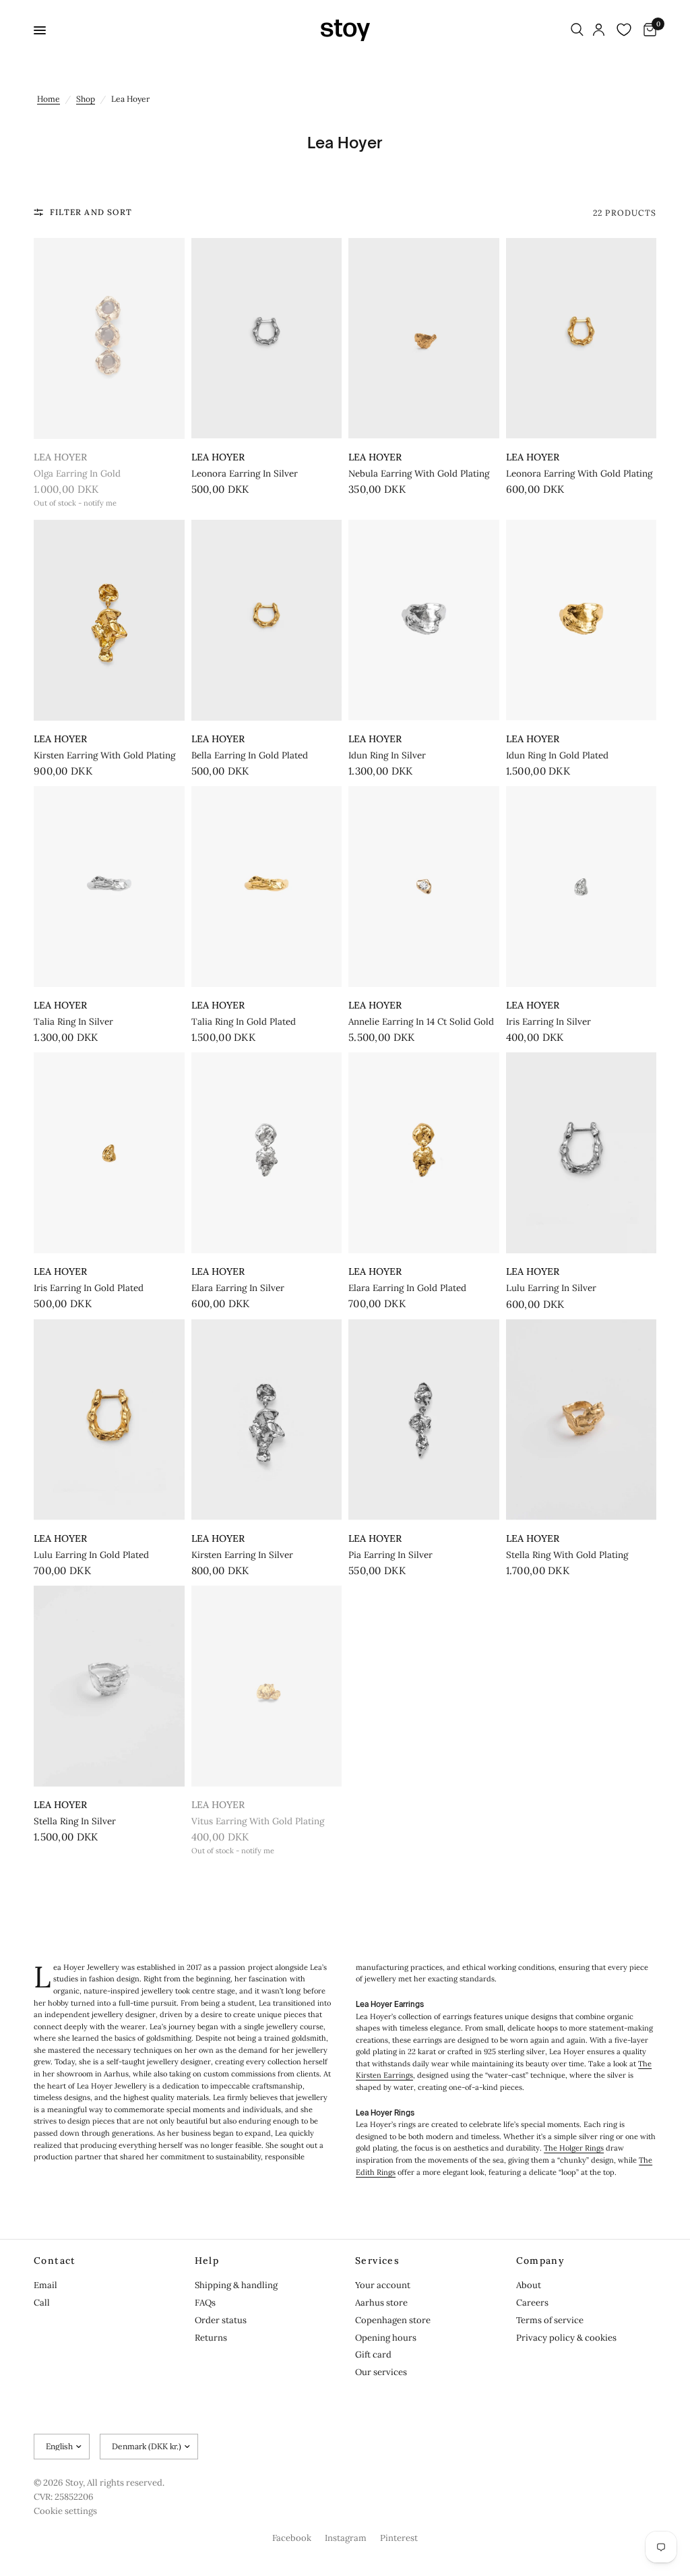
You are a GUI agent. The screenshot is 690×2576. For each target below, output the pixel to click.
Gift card (373, 2355)
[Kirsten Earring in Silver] (267, 1420)
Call (42, 2303)
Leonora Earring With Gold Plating (579, 474)
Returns (211, 2338)
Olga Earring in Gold (77, 474)
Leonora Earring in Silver (245, 474)
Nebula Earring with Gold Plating (419, 474)
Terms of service (550, 2320)
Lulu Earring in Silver (551, 1288)
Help (207, 2260)
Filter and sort (91, 212)
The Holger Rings (574, 2148)
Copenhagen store (393, 2320)
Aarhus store (381, 2303)
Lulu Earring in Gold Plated (91, 1555)
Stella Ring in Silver (75, 1821)
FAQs (205, 2303)
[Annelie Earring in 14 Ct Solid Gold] (424, 887)
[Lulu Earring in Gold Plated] (109, 1420)
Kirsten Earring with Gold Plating (104, 755)
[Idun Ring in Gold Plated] (582, 620)
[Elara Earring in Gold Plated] (424, 1153)
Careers (532, 2303)
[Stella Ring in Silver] (109, 1686)
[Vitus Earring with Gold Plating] (267, 1686)
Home (49, 99)
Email (45, 2285)
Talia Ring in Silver (73, 1022)
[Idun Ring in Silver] (424, 620)
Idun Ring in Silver (387, 755)
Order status (221, 2320)
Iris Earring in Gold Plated (89, 1288)
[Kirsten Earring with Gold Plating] (109, 620)
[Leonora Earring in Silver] (267, 338)
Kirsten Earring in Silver (242, 1555)
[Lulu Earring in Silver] (582, 1153)
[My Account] (599, 30)
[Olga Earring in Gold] (109, 338)
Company (541, 2260)
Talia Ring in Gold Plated (244, 1022)
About (529, 2285)
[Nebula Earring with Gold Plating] (424, 338)
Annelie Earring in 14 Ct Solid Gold (421, 1022)
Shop (86, 99)
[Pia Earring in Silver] (424, 1420)
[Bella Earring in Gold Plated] (267, 620)
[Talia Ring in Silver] (109, 887)
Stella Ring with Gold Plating (567, 1555)
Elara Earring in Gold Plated (407, 1288)
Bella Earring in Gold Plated (250, 755)
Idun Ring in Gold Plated (557, 755)
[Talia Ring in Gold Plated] (267, 887)
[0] (648, 30)
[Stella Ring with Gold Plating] (582, 1420)
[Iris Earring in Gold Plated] (109, 1153)
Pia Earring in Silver (390, 1555)
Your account (383, 2285)
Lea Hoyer (60, 457)
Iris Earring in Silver (548, 1022)
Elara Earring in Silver (238, 1288)
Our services (381, 2372)
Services (377, 2260)
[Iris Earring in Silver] (582, 887)
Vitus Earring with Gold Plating (258, 1821)
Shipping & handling (236, 2285)
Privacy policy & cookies (566, 2338)
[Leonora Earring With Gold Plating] (582, 338)
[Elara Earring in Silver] (267, 1153)
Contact (55, 2260)
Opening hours (386, 2338)
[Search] (577, 30)
